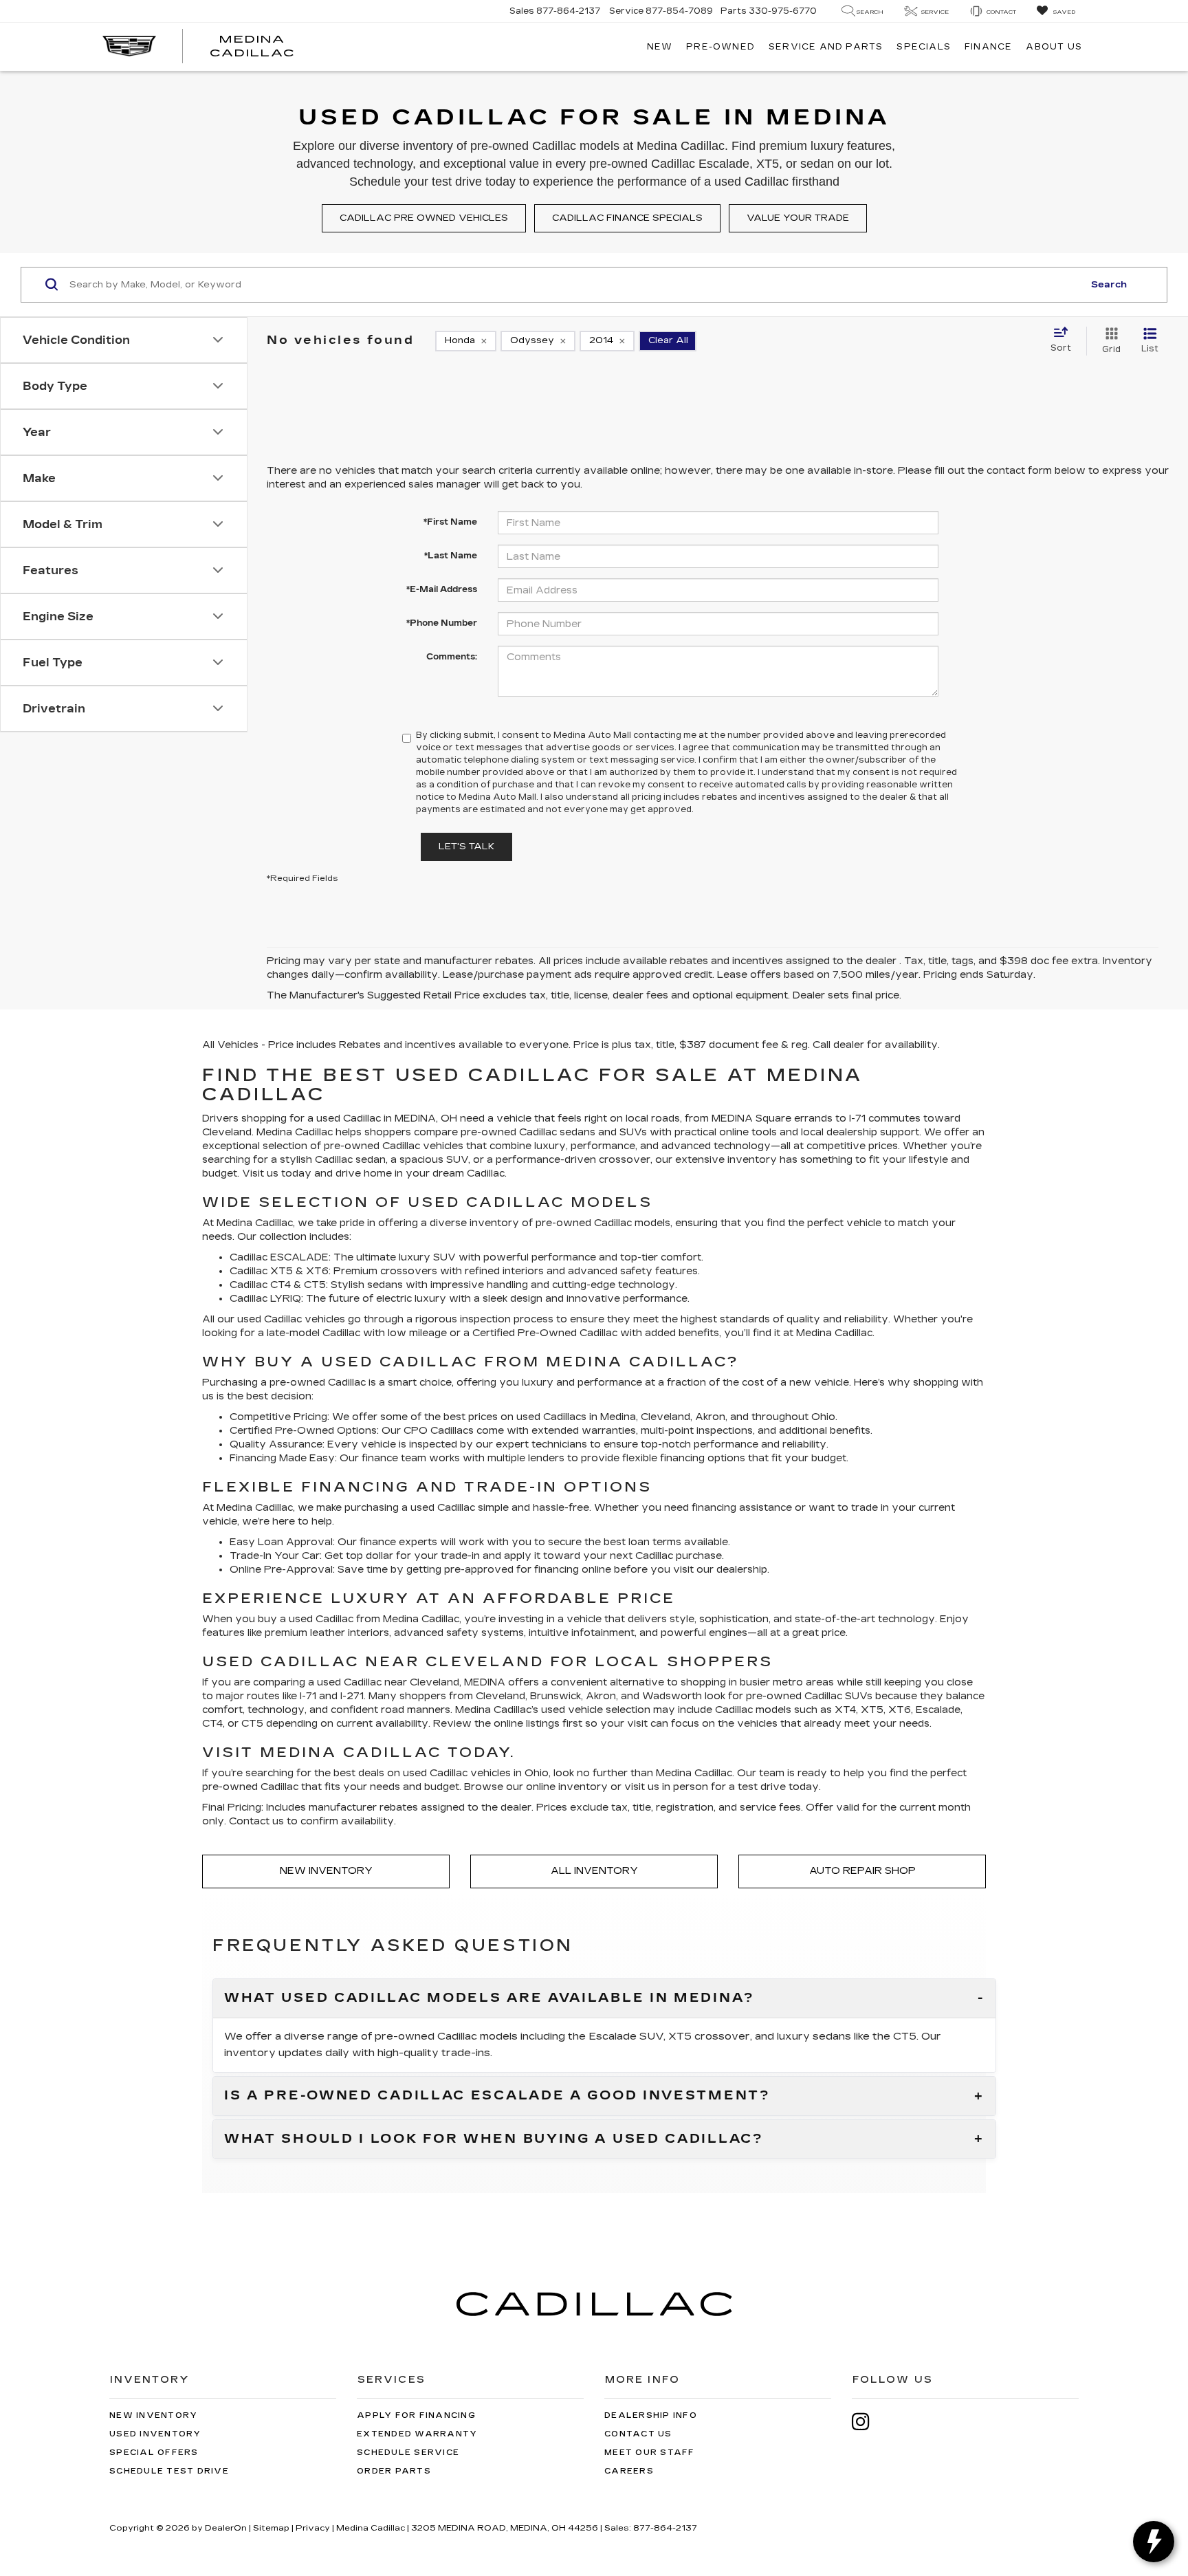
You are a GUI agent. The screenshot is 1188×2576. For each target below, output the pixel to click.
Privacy (313, 2528)
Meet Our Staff (650, 2453)
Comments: (452, 657)
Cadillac (598, 1333)
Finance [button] (988, 47)
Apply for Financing (416, 2415)
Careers (629, 2471)
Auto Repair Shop (862, 1871)
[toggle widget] (1154, 2542)
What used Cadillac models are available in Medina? (489, 1998)
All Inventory (594, 1871)
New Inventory (326, 1871)
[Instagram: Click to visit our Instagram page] (868, 2422)
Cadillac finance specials (627, 218)
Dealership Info (651, 2415)
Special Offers (154, 2453)
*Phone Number (442, 623)
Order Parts (394, 2471)
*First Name (450, 522)
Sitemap (271, 2528)
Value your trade (798, 218)
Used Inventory (155, 2434)
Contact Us (638, 2434)
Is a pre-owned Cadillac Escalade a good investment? (497, 2096)
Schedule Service (408, 2453)
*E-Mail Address (442, 589)
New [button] (660, 47)
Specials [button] (924, 47)
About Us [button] (1054, 47)
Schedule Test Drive (169, 2471)
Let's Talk (466, 847)
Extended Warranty (417, 2434)
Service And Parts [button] (826, 47)
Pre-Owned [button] (720, 47)
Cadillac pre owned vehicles (424, 218)
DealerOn (226, 2528)
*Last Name (451, 556)
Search (1109, 285)
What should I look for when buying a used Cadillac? (494, 2139)
